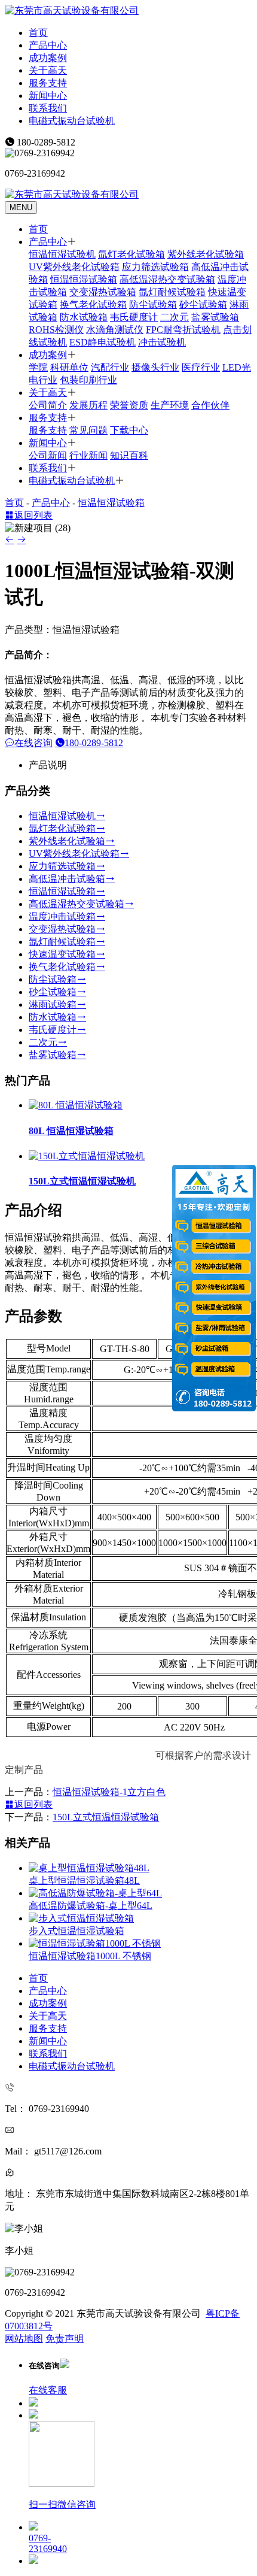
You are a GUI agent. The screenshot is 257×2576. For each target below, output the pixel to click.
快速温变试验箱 (62, 954)
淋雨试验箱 (53, 1004)
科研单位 (69, 367)
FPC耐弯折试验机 (183, 330)
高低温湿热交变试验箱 (167, 279)
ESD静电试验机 (103, 342)
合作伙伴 (210, 405)
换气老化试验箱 (93, 304)
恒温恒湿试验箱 (84, 279)
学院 (38, 367)
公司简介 (48, 405)
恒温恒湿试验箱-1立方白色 (109, 1792)
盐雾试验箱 (215, 317)
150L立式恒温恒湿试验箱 (106, 1817)
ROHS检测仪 (56, 330)
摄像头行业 (155, 367)
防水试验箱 (84, 317)
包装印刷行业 (88, 380)
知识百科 (129, 455)
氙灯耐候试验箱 (172, 292)
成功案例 (48, 58)
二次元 (175, 317)
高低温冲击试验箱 (67, 879)
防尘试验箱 (153, 304)
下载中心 (129, 430)
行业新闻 (88, 455)
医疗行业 (201, 367)
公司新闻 (48, 455)
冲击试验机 (162, 342)
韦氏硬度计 (134, 317)
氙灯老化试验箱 (131, 254)
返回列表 (33, 515)
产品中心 (48, 45)
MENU (21, 207)
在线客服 (48, 2390)
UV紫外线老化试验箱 (74, 267)
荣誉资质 (129, 405)
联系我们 (48, 108)
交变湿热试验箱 (103, 292)
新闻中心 (48, 96)
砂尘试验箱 (203, 304)
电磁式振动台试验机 (72, 121)
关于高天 (48, 70)
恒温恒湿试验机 (62, 254)
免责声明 (65, 2339)
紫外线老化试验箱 (206, 254)
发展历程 (88, 405)
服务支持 (48, 83)
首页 (38, 33)
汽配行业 (110, 367)
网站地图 (24, 2339)
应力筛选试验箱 (155, 267)
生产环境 (170, 405)
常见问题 (88, 430)
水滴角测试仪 (115, 330)
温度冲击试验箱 (62, 916)
